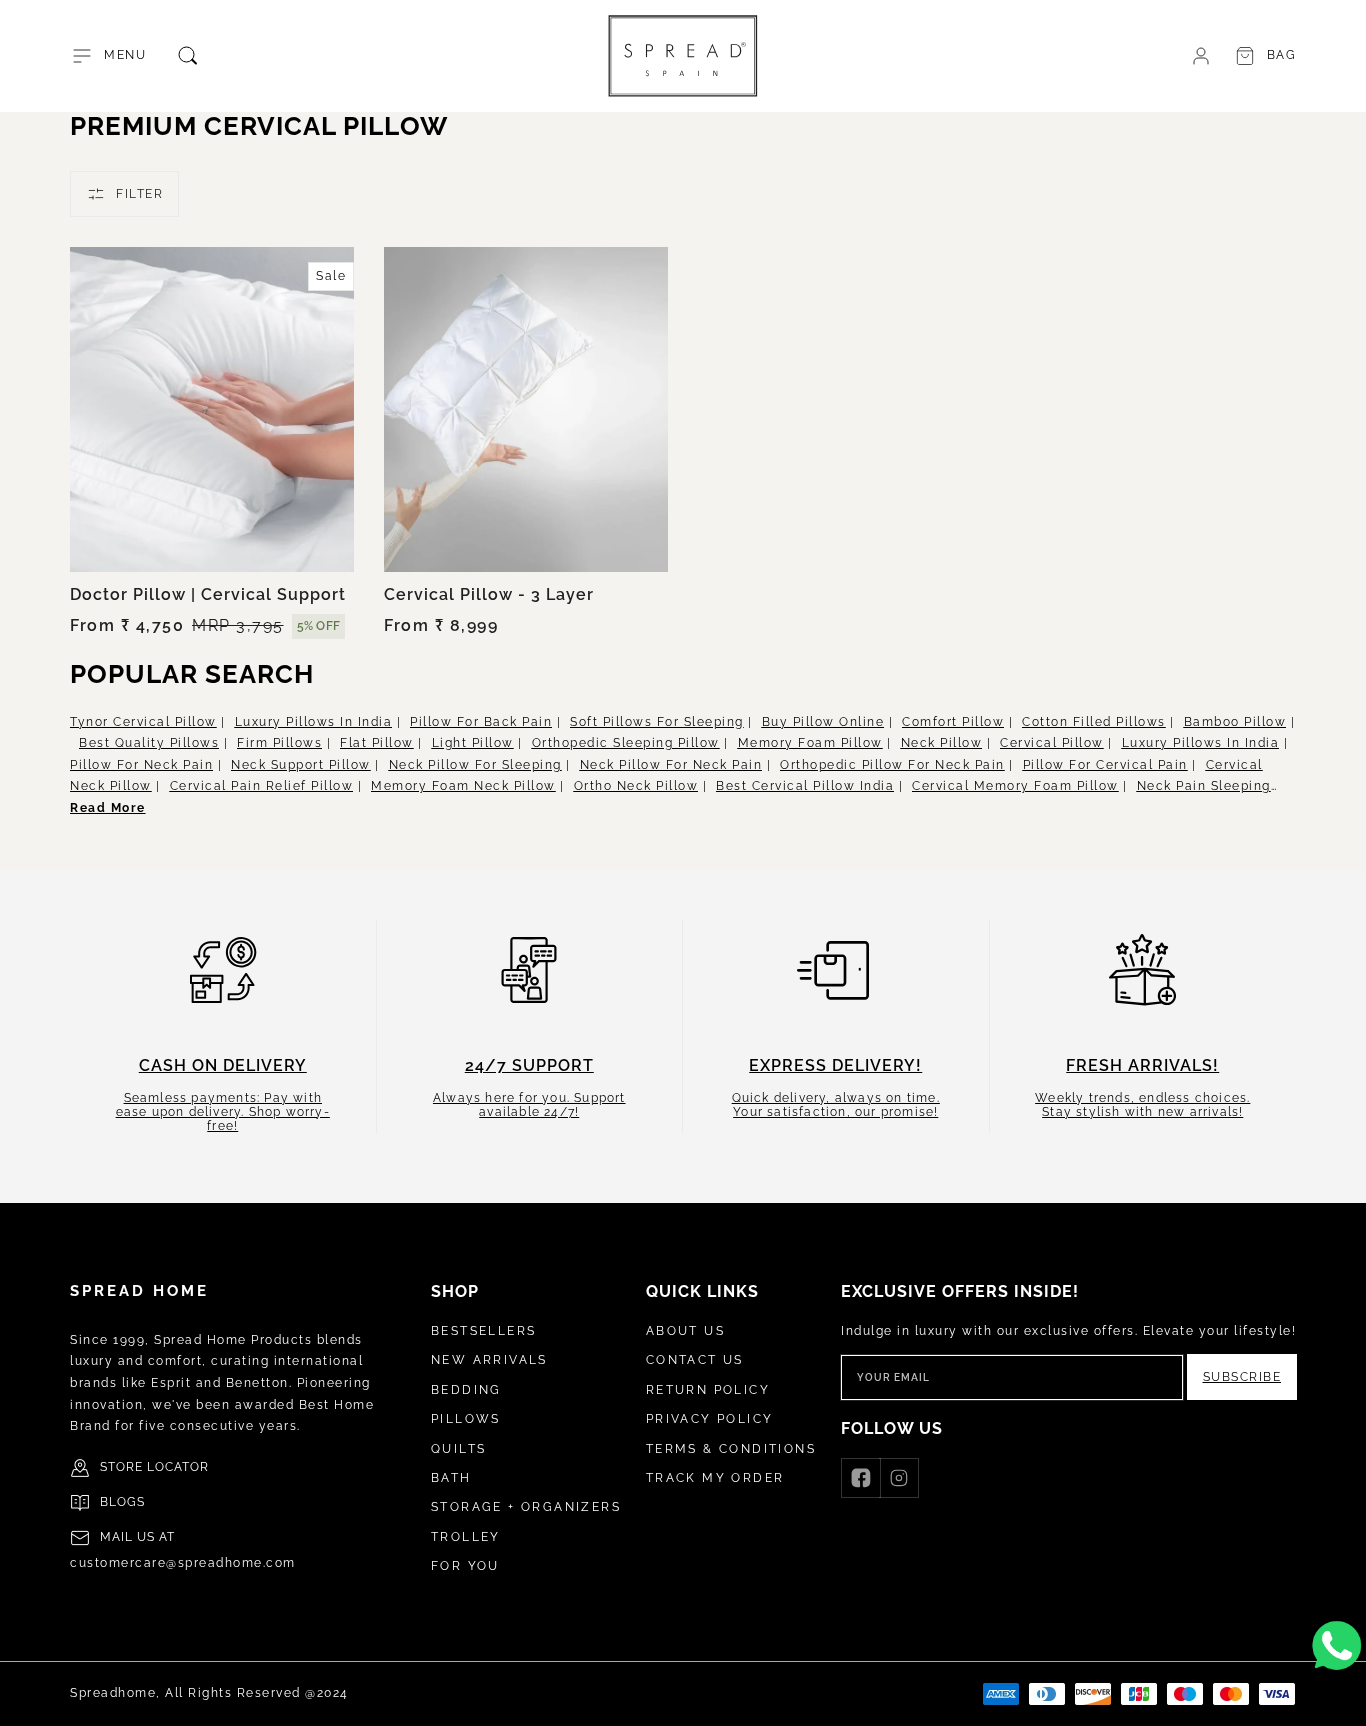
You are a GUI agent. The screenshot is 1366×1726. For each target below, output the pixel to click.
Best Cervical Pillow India (805, 786)
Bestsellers (483, 1331)
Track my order (715, 1478)
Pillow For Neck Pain (141, 765)
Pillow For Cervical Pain (1105, 765)
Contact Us (695, 1360)
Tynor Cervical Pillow (143, 722)
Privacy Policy (710, 1419)
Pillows (466, 1419)
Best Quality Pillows (149, 743)
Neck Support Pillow (301, 765)
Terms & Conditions (731, 1449)
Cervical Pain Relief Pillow (262, 786)
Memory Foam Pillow (810, 743)
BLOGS (122, 1502)
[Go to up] (1340, 1700)
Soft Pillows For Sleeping (657, 722)
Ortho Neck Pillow (636, 786)
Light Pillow (473, 743)
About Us (685, 1331)
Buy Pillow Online (823, 722)
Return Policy (708, 1390)
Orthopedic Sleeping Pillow (626, 743)
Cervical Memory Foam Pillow (1015, 786)
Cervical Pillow (1052, 743)
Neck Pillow (942, 743)
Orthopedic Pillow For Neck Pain (892, 765)
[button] (108, 56)
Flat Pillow (377, 743)
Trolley (466, 1537)
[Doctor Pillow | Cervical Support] (212, 409)
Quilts (458, 1449)
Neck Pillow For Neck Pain (671, 765)
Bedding (466, 1390)
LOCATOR (178, 1467)
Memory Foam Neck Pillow (463, 786)
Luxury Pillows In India (314, 722)
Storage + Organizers (526, 1507)
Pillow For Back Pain (481, 722)
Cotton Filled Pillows (1094, 722)
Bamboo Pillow (1235, 722)
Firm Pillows (279, 743)
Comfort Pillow (953, 722)
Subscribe (1242, 1377)
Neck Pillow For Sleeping (475, 765)
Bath (451, 1478)
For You (465, 1566)
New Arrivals (489, 1360)
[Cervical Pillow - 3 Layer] (526, 409)
